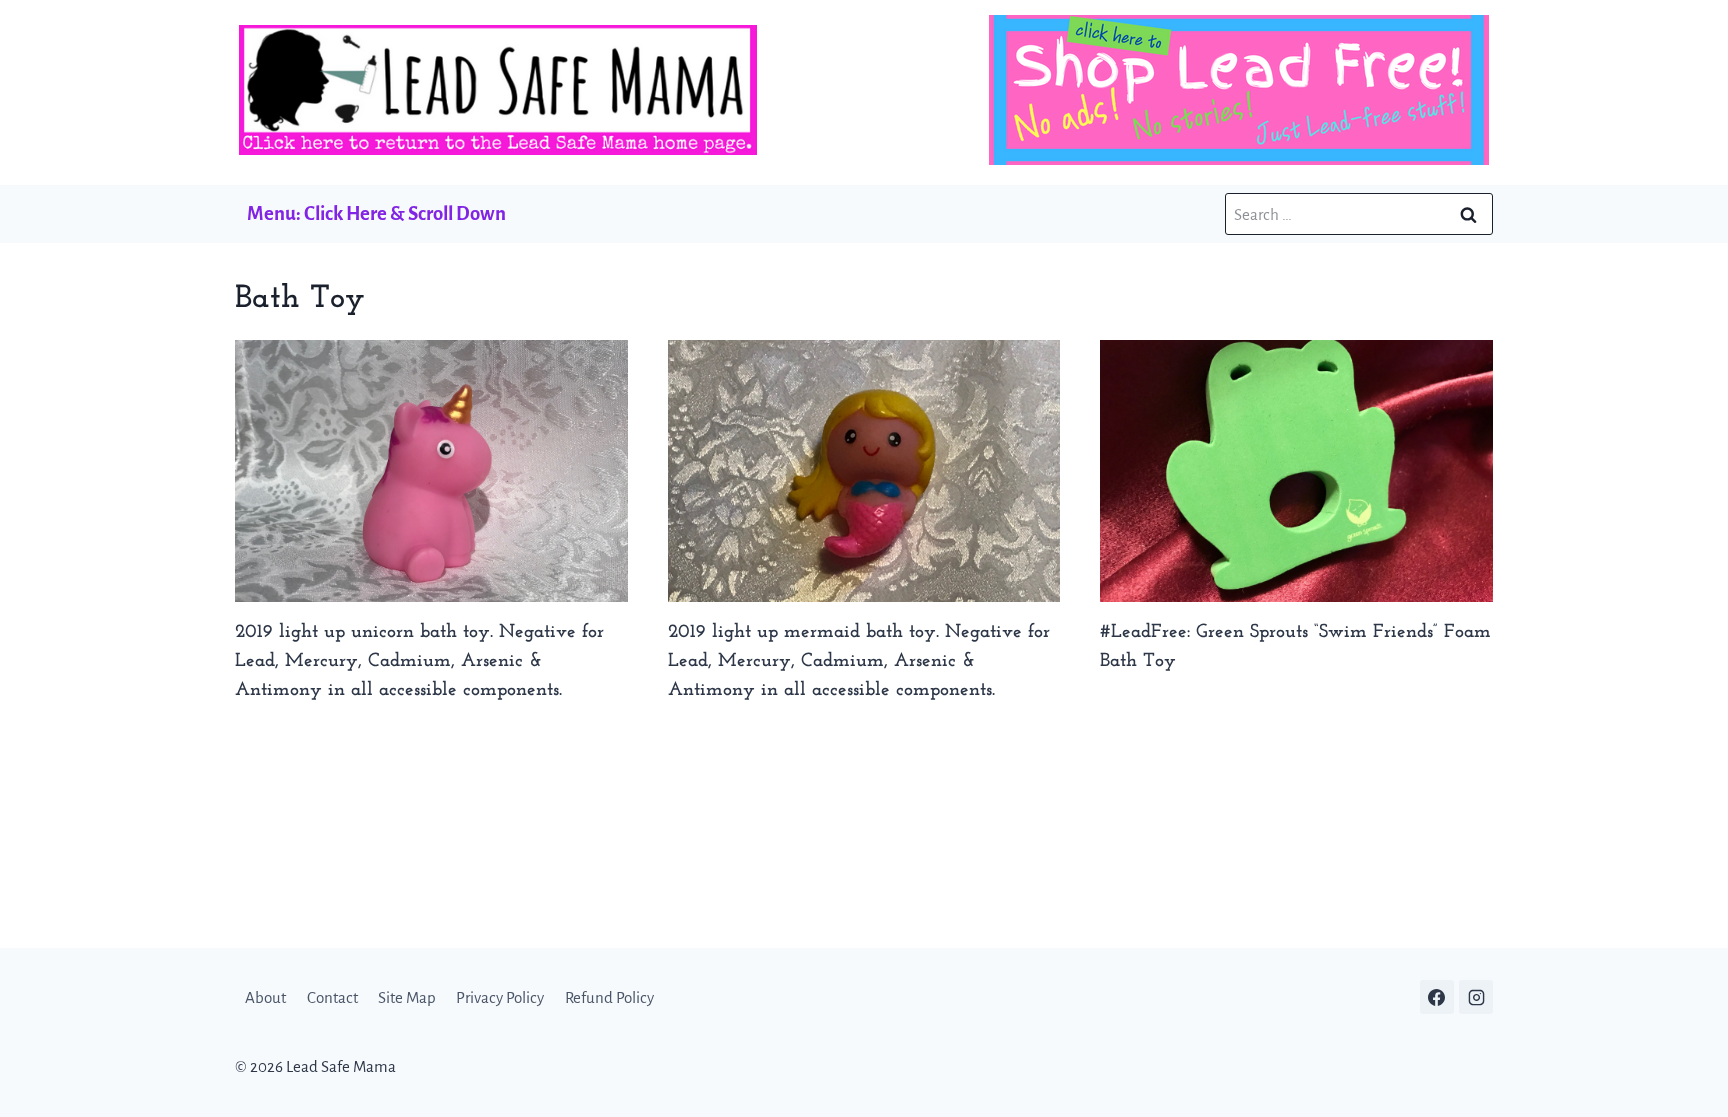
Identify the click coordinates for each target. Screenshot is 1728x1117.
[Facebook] (1437, 997)
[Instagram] (1476, 997)
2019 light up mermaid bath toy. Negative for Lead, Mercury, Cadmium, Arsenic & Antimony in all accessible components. (859, 661)
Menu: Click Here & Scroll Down (376, 213)
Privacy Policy (500, 997)
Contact (332, 997)
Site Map (407, 997)
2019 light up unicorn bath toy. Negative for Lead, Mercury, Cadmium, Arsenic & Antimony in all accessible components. (419, 661)
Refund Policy (609, 997)
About (265, 997)
